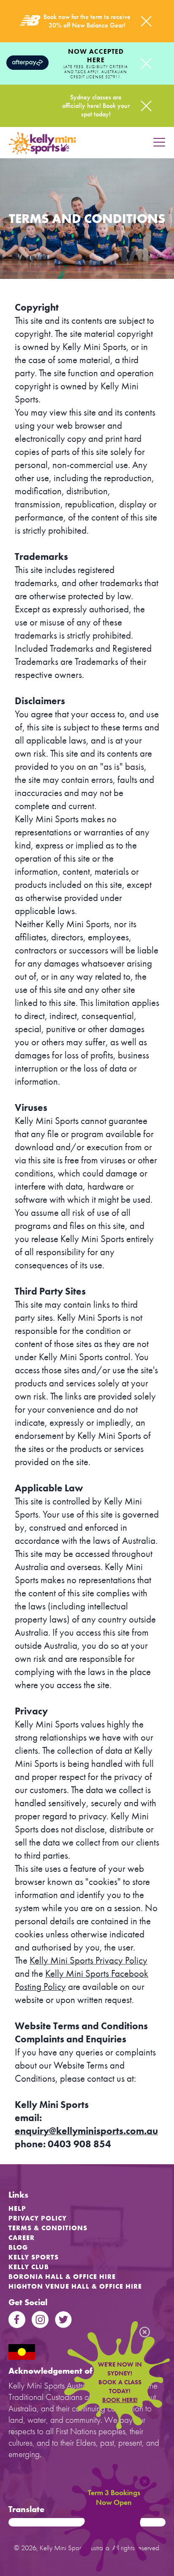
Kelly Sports (34, 2257)
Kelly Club (29, 2267)
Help (17, 2208)
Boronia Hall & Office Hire (62, 2277)
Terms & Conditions (48, 2228)
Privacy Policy (38, 2218)
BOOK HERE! (120, 2400)
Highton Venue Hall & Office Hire (75, 2286)
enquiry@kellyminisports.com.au (86, 2131)
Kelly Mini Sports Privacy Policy (88, 1960)
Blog (18, 2247)
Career (22, 2238)
